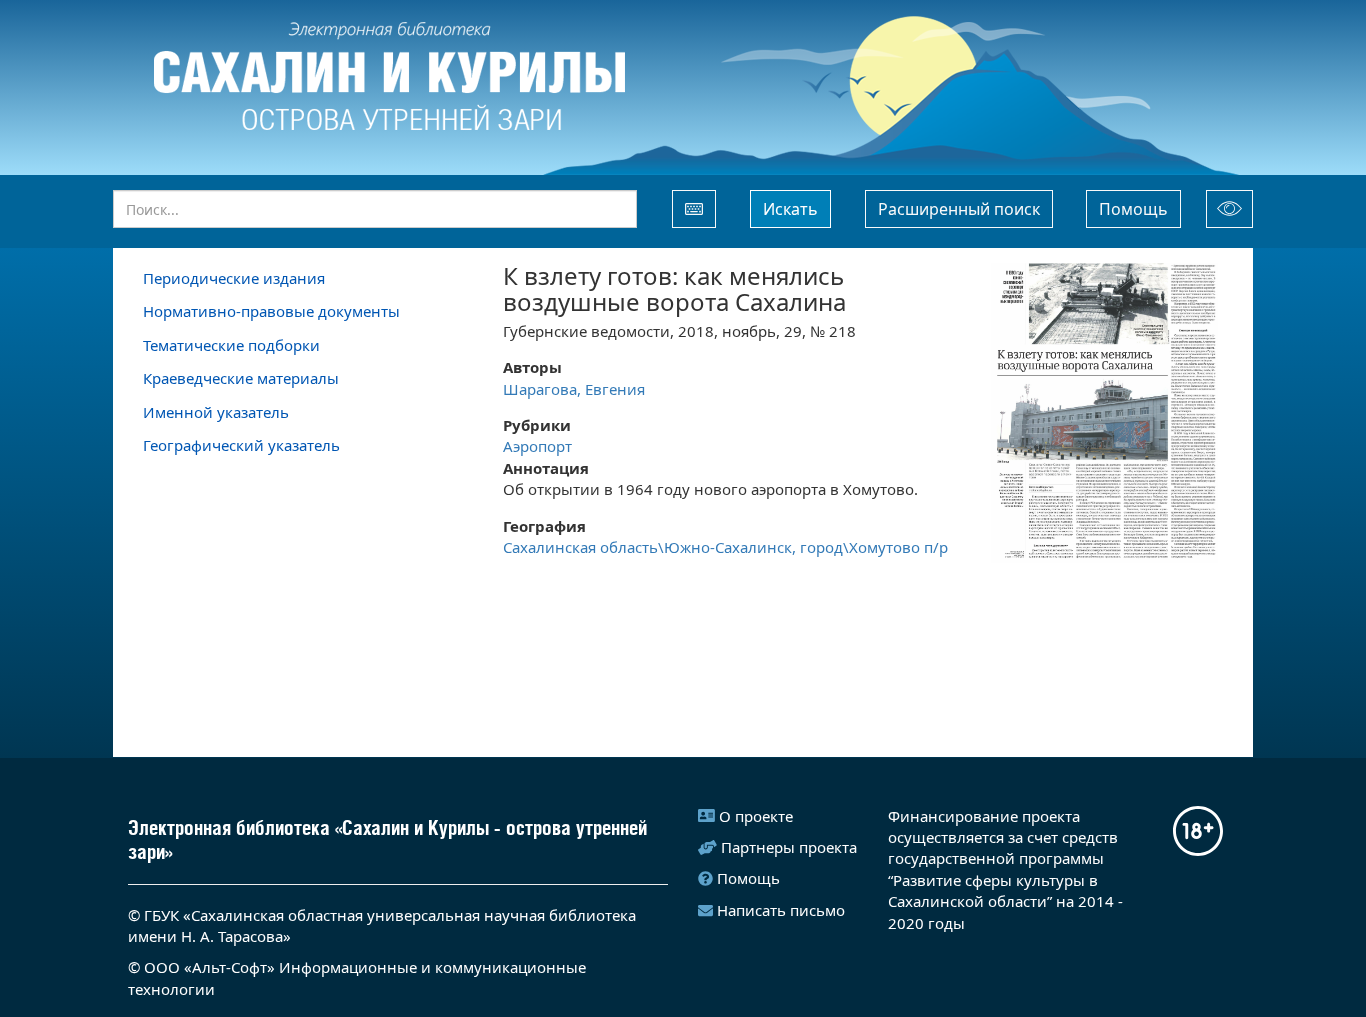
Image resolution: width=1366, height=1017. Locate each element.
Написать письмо (781, 910)
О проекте (756, 816)
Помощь (1133, 209)
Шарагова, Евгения (574, 389)
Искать (790, 209)
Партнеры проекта (789, 847)
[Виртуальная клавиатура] (694, 209)
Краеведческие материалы (241, 378)
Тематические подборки (231, 345)
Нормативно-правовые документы (271, 311)
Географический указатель (241, 445)
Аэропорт (537, 446)
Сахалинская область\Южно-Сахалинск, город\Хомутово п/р (725, 547)
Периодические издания (234, 278)
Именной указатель (216, 412)
